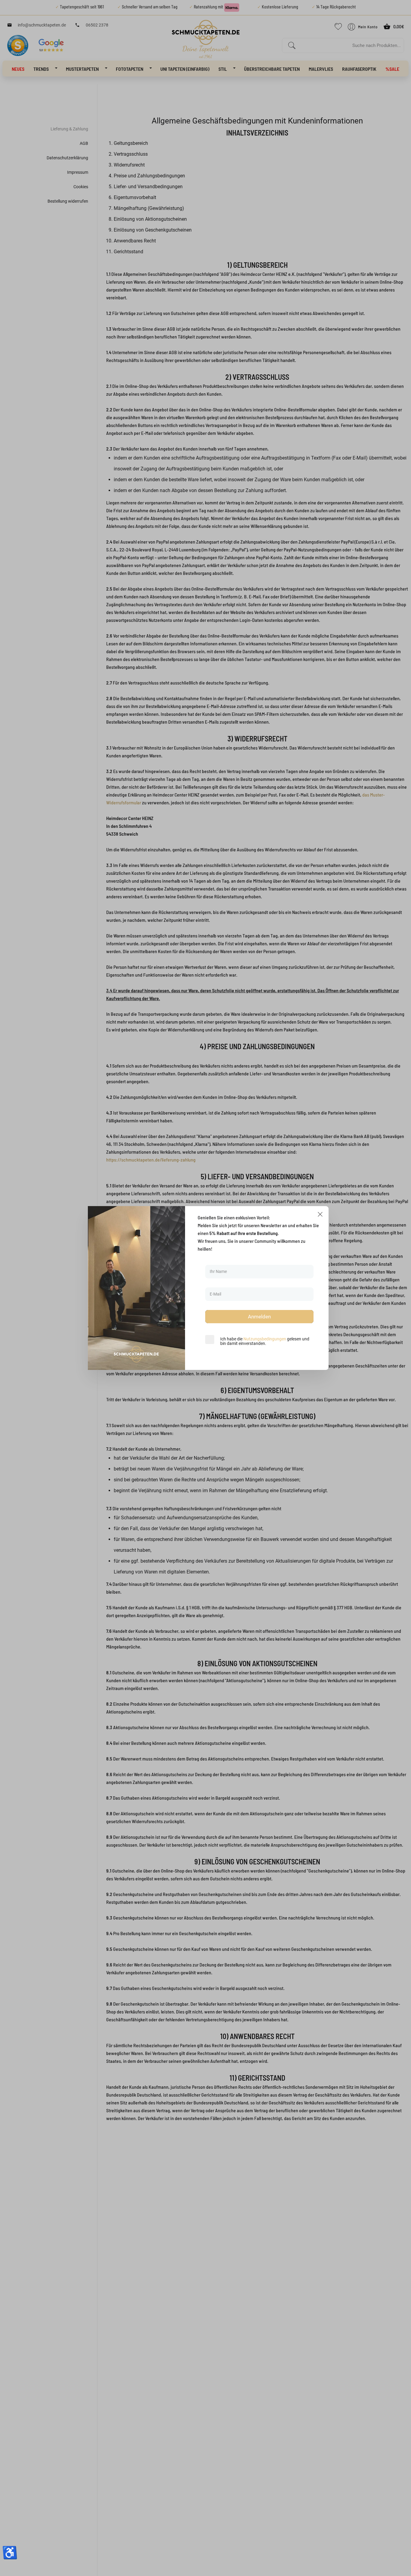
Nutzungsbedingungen (265, 1339)
